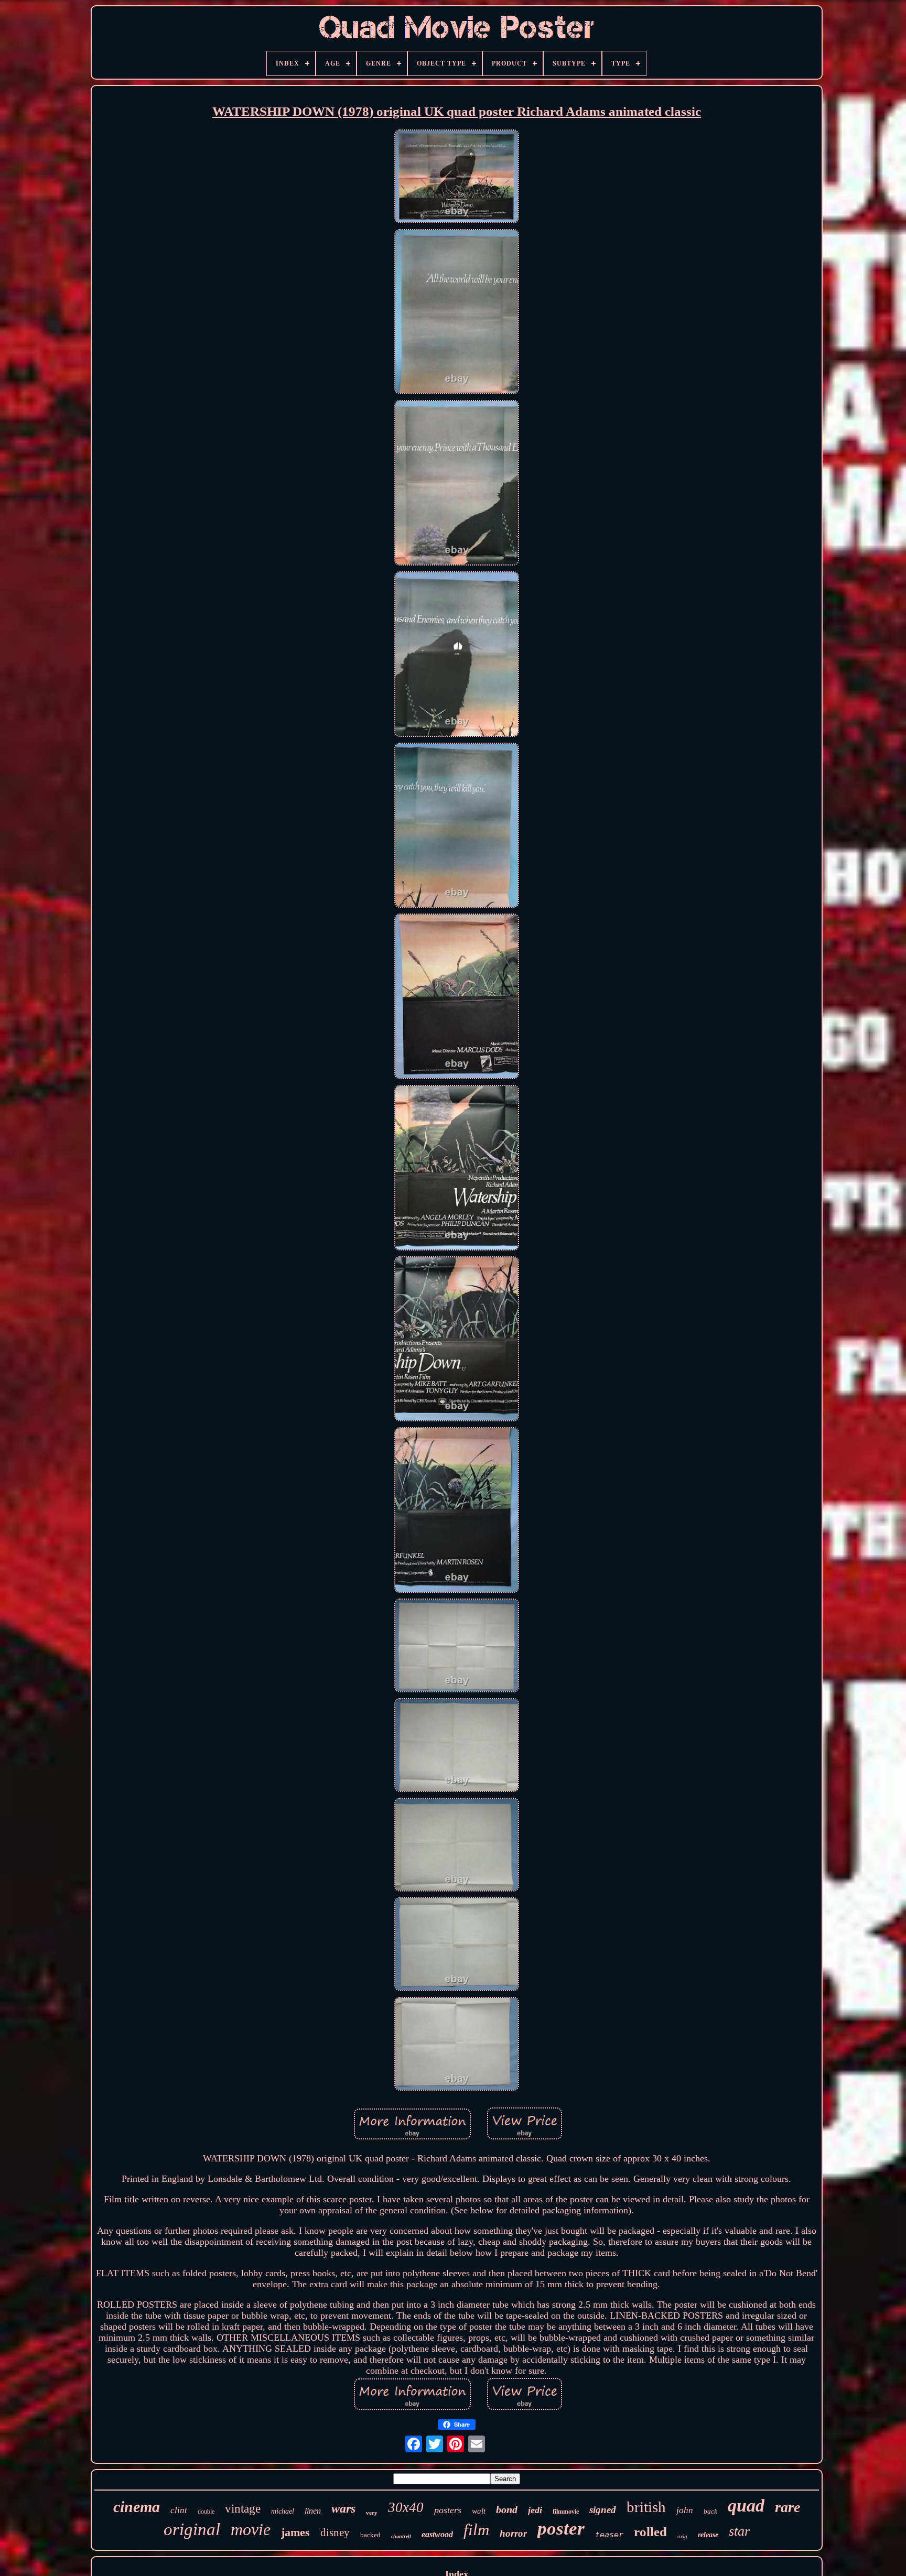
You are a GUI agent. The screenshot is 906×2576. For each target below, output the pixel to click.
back (710, 2511)
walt (479, 2511)
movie (251, 2529)
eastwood (437, 2534)
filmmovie (566, 2512)
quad (746, 2506)
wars (343, 2508)
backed (370, 2535)
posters (448, 2510)
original (192, 2529)
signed (603, 2510)
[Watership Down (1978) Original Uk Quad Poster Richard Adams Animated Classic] (457, 178)
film (476, 2530)
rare (788, 2507)
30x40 (406, 2507)
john (685, 2510)
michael (283, 2511)
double (206, 2512)
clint (179, 2510)
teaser (609, 2535)
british (646, 2507)
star (739, 2531)
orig (682, 2536)
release (708, 2535)
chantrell (401, 2536)
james (295, 2532)
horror (513, 2533)
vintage (243, 2509)
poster (561, 2529)
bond (507, 2509)
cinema (137, 2507)
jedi (535, 2510)
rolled (650, 2532)
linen (313, 2511)
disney (335, 2532)
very (372, 2513)
